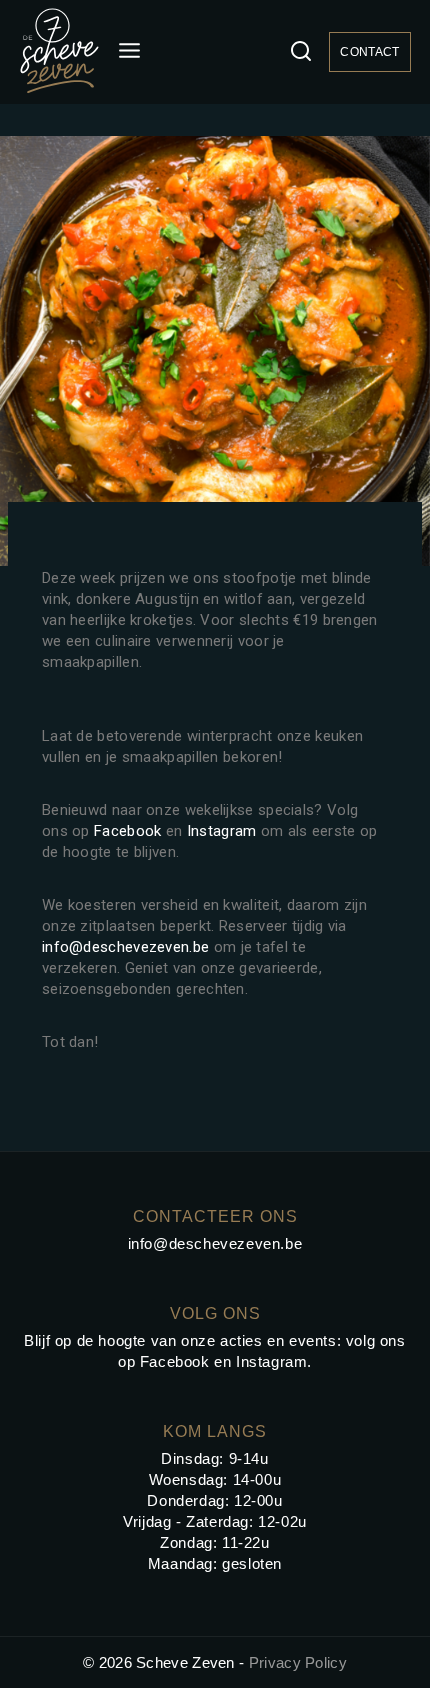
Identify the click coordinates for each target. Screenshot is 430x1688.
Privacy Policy (298, 1662)
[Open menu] (130, 51)
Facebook (127, 831)
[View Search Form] (301, 52)
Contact (369, 52)
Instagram (222, 831)
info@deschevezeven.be (125, 947)
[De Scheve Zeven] (59, 52)
